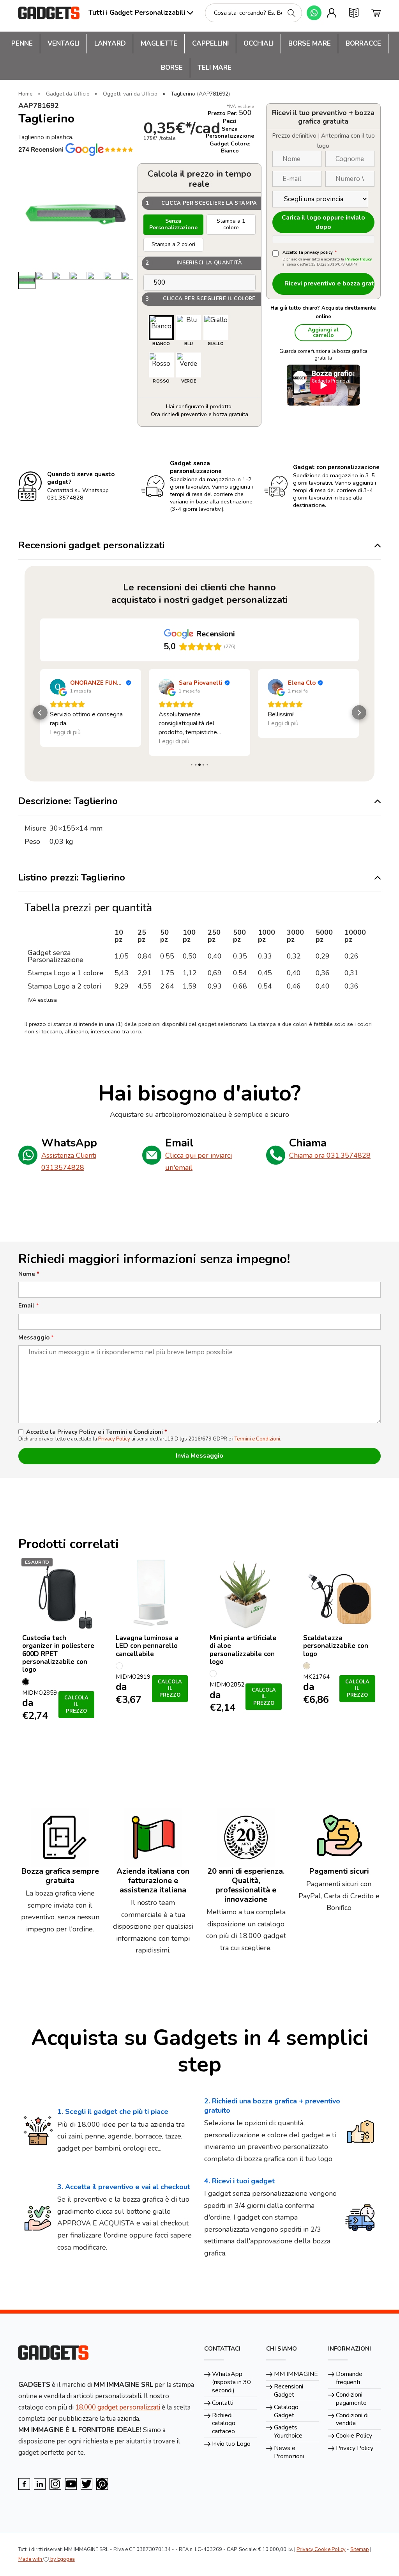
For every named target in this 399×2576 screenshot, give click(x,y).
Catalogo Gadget (286, 2411)
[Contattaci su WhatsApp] (314, 13)
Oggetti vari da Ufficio (130, 94)
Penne (22, 43)
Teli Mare (215, 68)
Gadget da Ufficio (68, 94)
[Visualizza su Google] (58, 687)
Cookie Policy (354, 2436)
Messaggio (36, 1338)
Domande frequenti (349, 2378)
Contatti (223, 2403)
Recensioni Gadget (289, 2391)
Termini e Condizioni (257, 1439)
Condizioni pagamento (351, 2399)
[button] (40, 713)
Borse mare (310, 43)
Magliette (159, 43)
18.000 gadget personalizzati (118, 2407)
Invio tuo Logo (231, 2444)
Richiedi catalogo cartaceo (224, 2424)
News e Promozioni (289, 2452)
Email (29, 1306)
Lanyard (110, 43)
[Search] (291, 13)
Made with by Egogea (47, 2559)
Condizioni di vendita (352, 2419)
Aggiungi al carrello (323, 332)
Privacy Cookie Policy (321, 2549)
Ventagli (64, 43)
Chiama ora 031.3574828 (330, 1155)
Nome (29, 1274)
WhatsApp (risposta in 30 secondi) (231, 2382)
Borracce (363, 43)
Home (26, 94)
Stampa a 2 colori (173, 244)
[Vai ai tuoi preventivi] (354, 13)
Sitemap (360, 2549)
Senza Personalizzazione (173, 224)
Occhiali (259, 43)
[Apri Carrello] (376, 13)
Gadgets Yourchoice (288, 2432)
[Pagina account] (332, 13)
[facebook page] (24, 2484)
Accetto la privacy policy (310, 253)
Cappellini (210, 43)
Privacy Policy (358, 259)
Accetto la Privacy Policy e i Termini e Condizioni (97, 1432)
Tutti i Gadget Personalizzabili (137, 13)
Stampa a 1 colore (231, 224)
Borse (172, 68)
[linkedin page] (40, 2484)
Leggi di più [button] (65, 741)
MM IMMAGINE (296, 2374)
